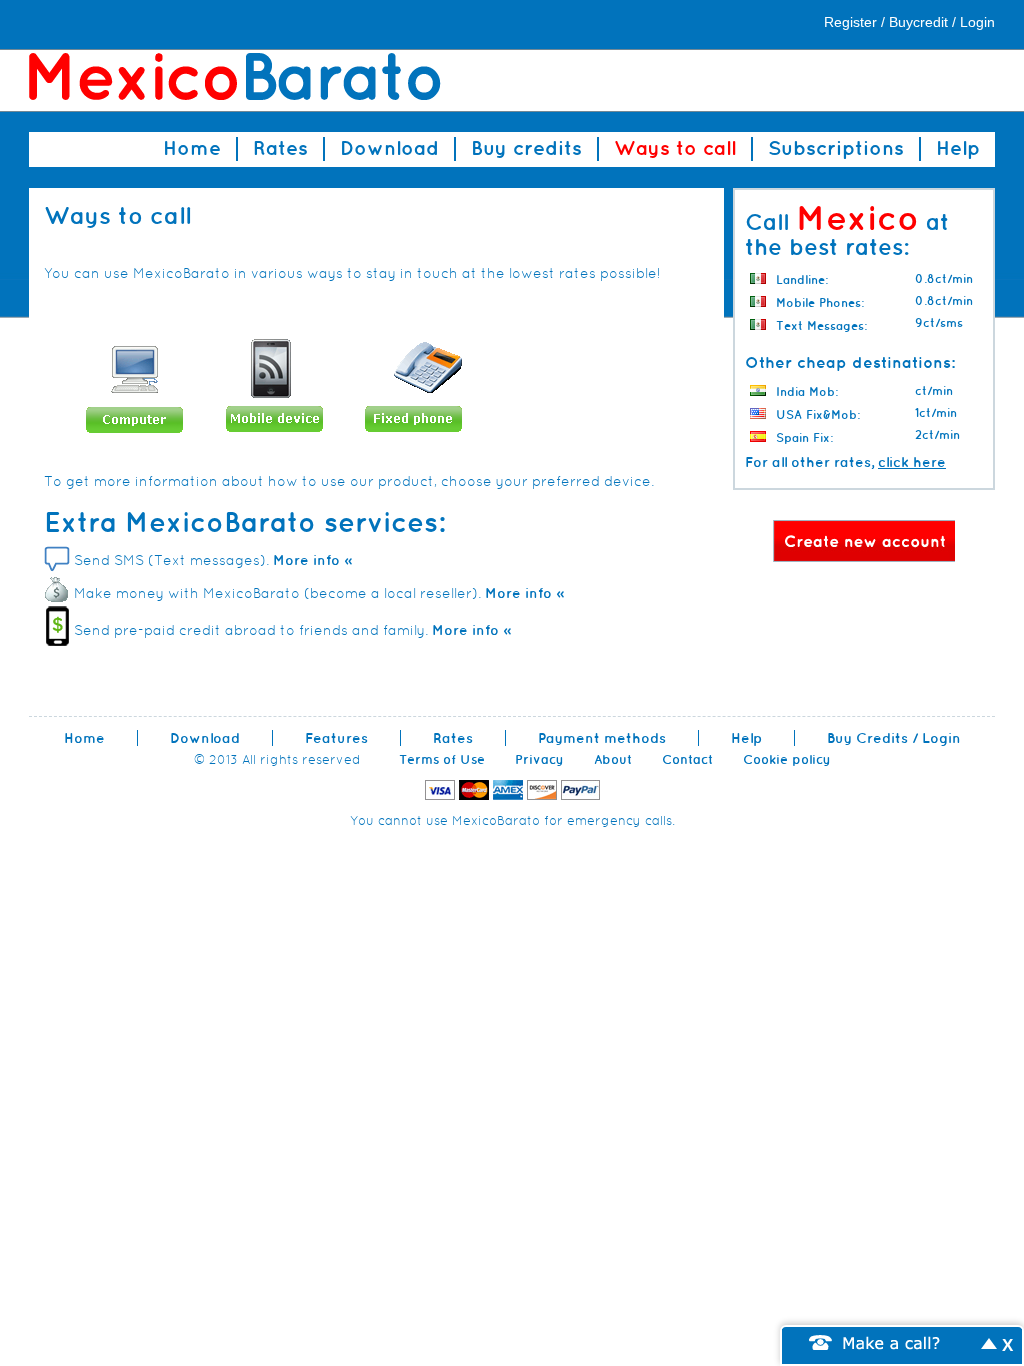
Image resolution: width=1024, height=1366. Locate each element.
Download (389, 147)
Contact (687, 759)
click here (912, 462)
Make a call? (892, 1341)
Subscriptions (836, 147)
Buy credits (526, 147)
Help (958, 147)
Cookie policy (787, 759)
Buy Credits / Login (894, 738)
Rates (280, 147)
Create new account (864, 541)
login (977, 22)
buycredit (918, 22)
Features (336, 738)
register (850, 22)
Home (192, 147)
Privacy (539, 759)
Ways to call (675, 147)
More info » (312, 560)
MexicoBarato (235, 77)
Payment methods (602, 738)
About (613, 759)
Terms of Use (442, 759)
